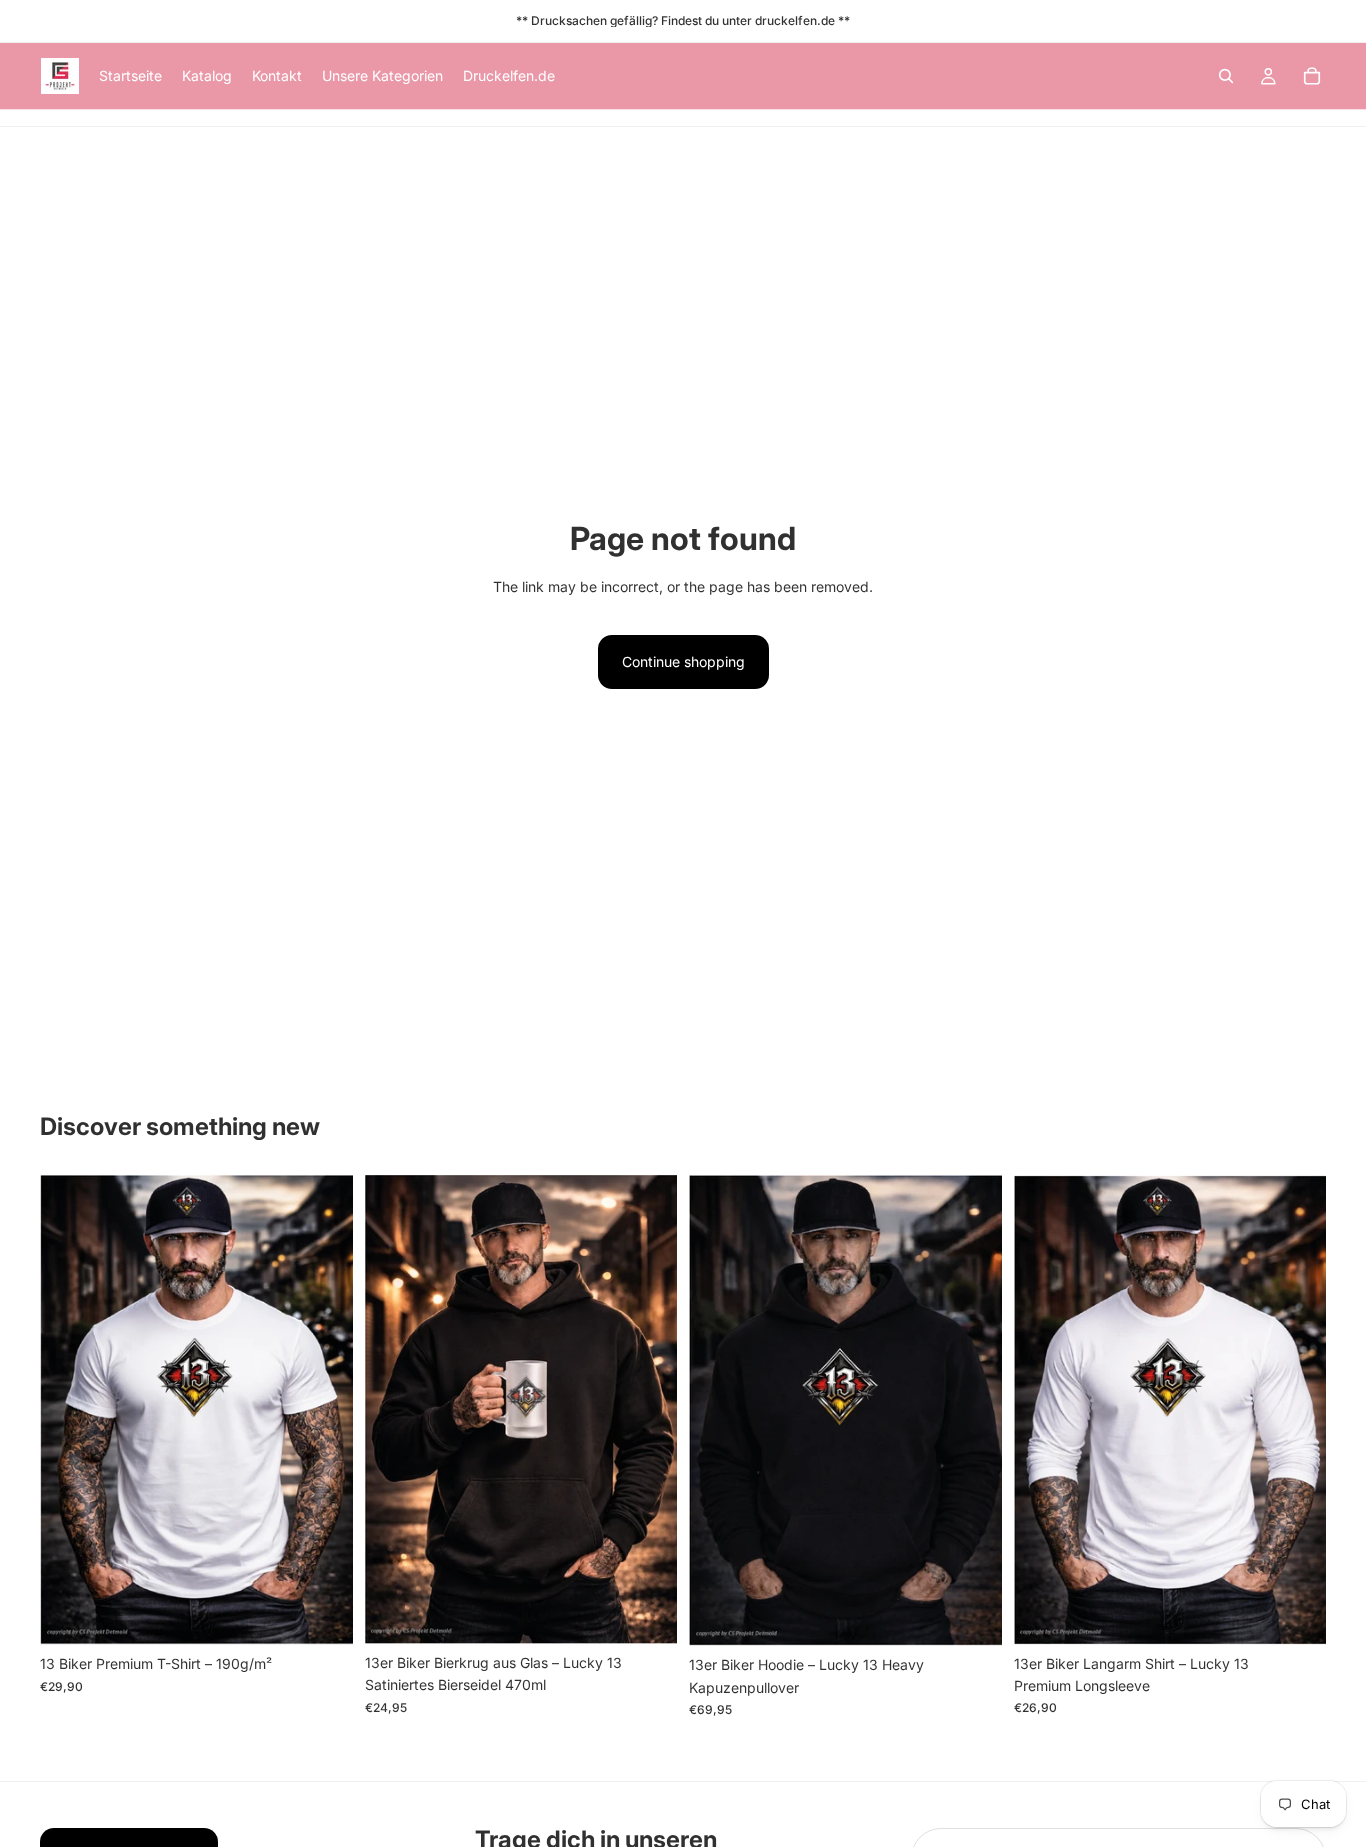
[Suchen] (1226, 76)
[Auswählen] (322, 1615)
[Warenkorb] (1312, 76)
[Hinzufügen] (646, 1613)
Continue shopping (683, 661)
